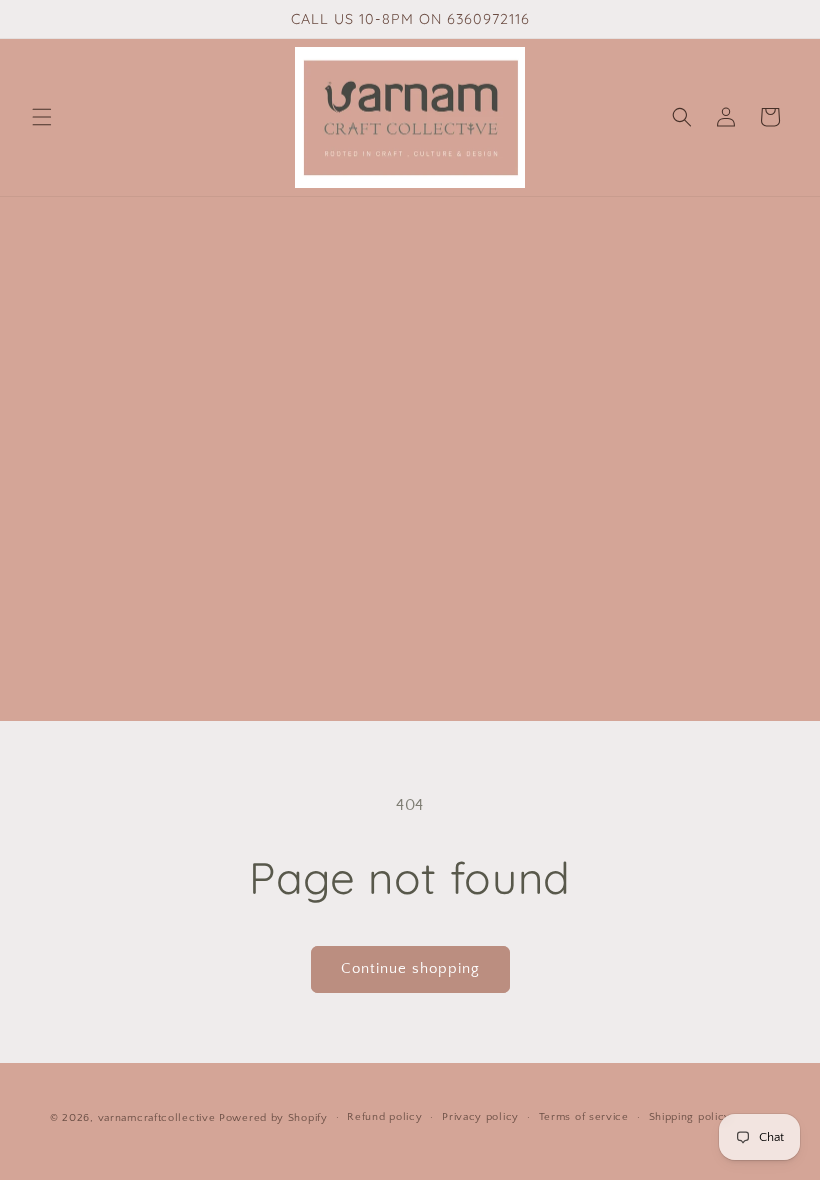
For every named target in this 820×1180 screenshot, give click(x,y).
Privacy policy (480, 1117)
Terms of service (584, 1117)
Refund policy (384, 1117)
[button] (42, 117)
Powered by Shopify (273, 1118)
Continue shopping (410, 968)
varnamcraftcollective (157, 1118)
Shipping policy (690, 1117)
